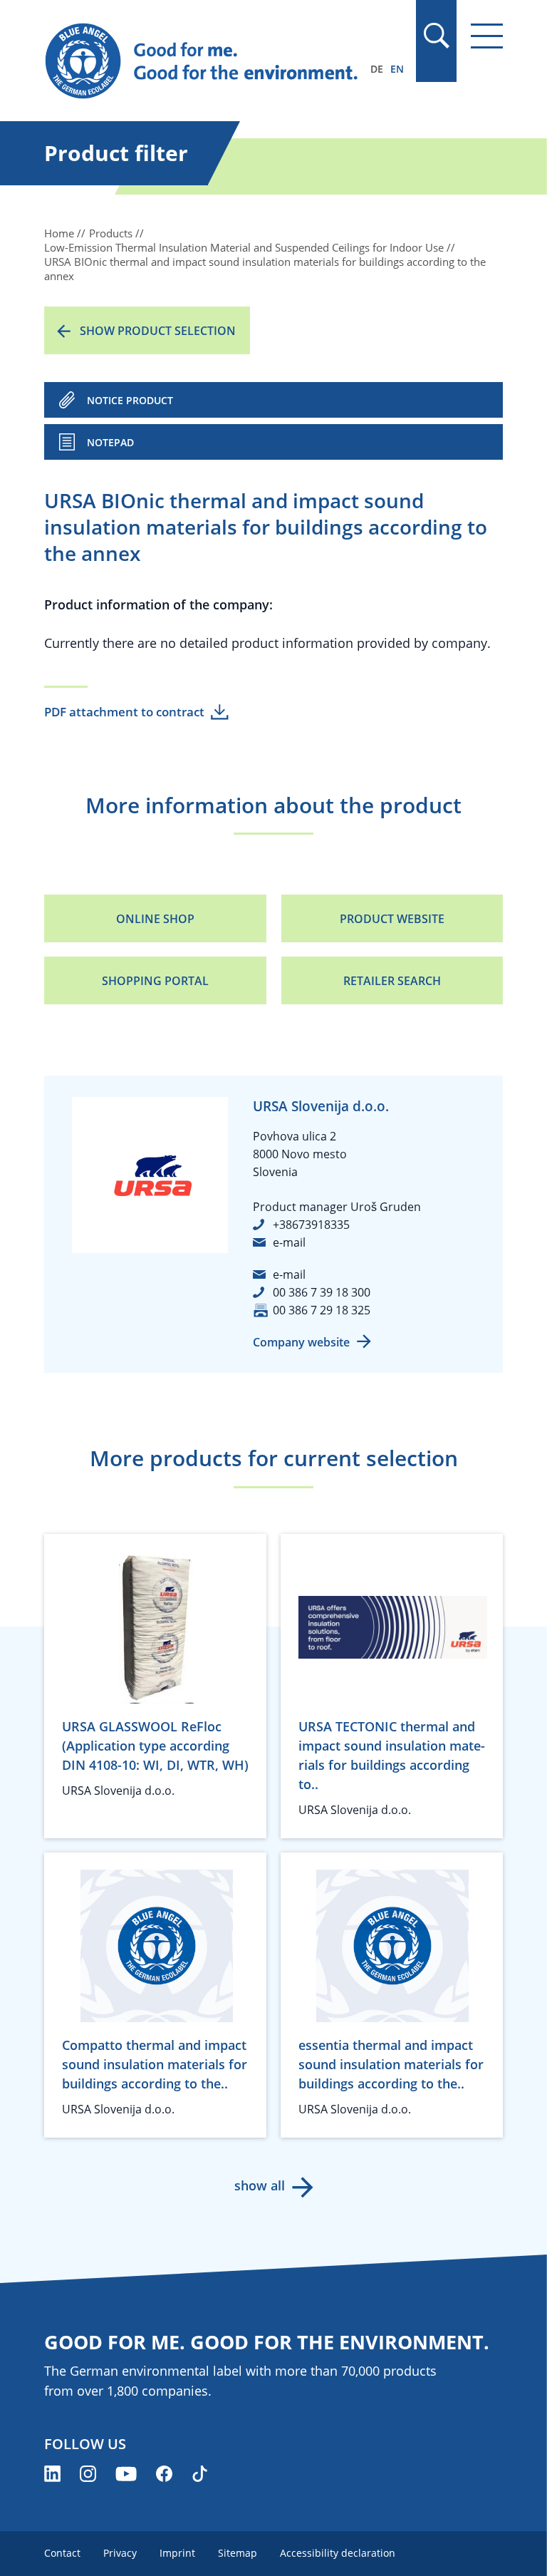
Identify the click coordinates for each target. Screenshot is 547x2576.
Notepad (110, 442)
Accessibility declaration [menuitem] (338, 2553)
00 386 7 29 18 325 (322, 1310)
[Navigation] (487, 36)
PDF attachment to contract (124, 712)
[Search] (436, 36)
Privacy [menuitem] (120, 2553)
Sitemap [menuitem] (238, 2553)
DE (377, 69)
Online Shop (155, 919)
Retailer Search (392, 981)
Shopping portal (155, 981)
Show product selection (158, 331)
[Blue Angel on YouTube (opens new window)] (126, 2474)
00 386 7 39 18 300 (322, 1292)
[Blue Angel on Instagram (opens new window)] (88, 2474)
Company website (301, 1342)
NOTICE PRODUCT (130, 400)
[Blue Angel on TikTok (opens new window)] (200, 2474)
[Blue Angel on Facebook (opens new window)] (164, 2474)
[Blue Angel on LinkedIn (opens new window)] (52, 2474)
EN (397, 69)
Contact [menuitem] (62, 2553)
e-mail (289, 1242)
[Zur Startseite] (204, 61)
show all (260, 2185)
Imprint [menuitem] (177, 2553)
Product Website (392, 919)
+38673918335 (311, 1225)
